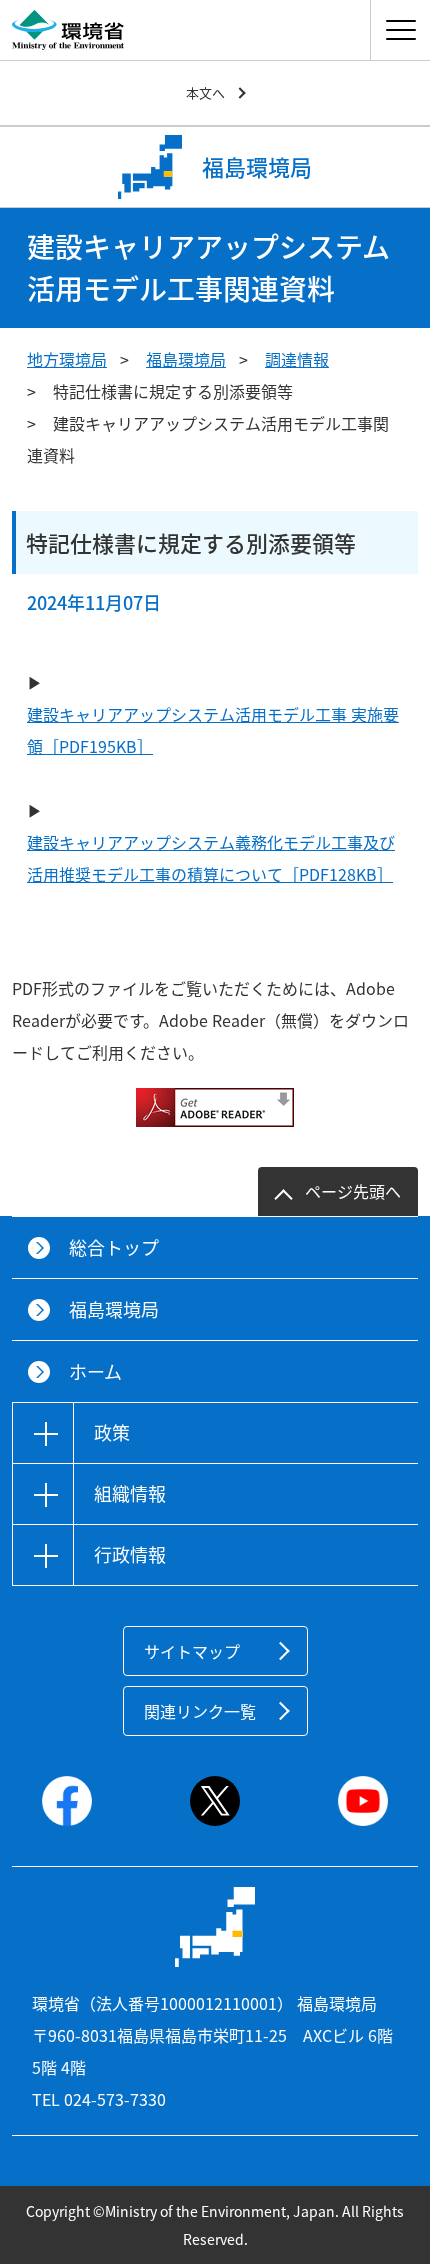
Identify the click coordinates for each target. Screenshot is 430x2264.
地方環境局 (67, 359)
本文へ (205, 92)
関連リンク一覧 (200, 1711)
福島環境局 (186, 359)
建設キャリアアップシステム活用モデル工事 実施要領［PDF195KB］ (213, 730)
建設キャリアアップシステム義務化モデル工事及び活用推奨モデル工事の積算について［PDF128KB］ (211, 858)
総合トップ (114, 1247)
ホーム (95, 1371)
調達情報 (297, 359)
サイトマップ (192, 1651)
